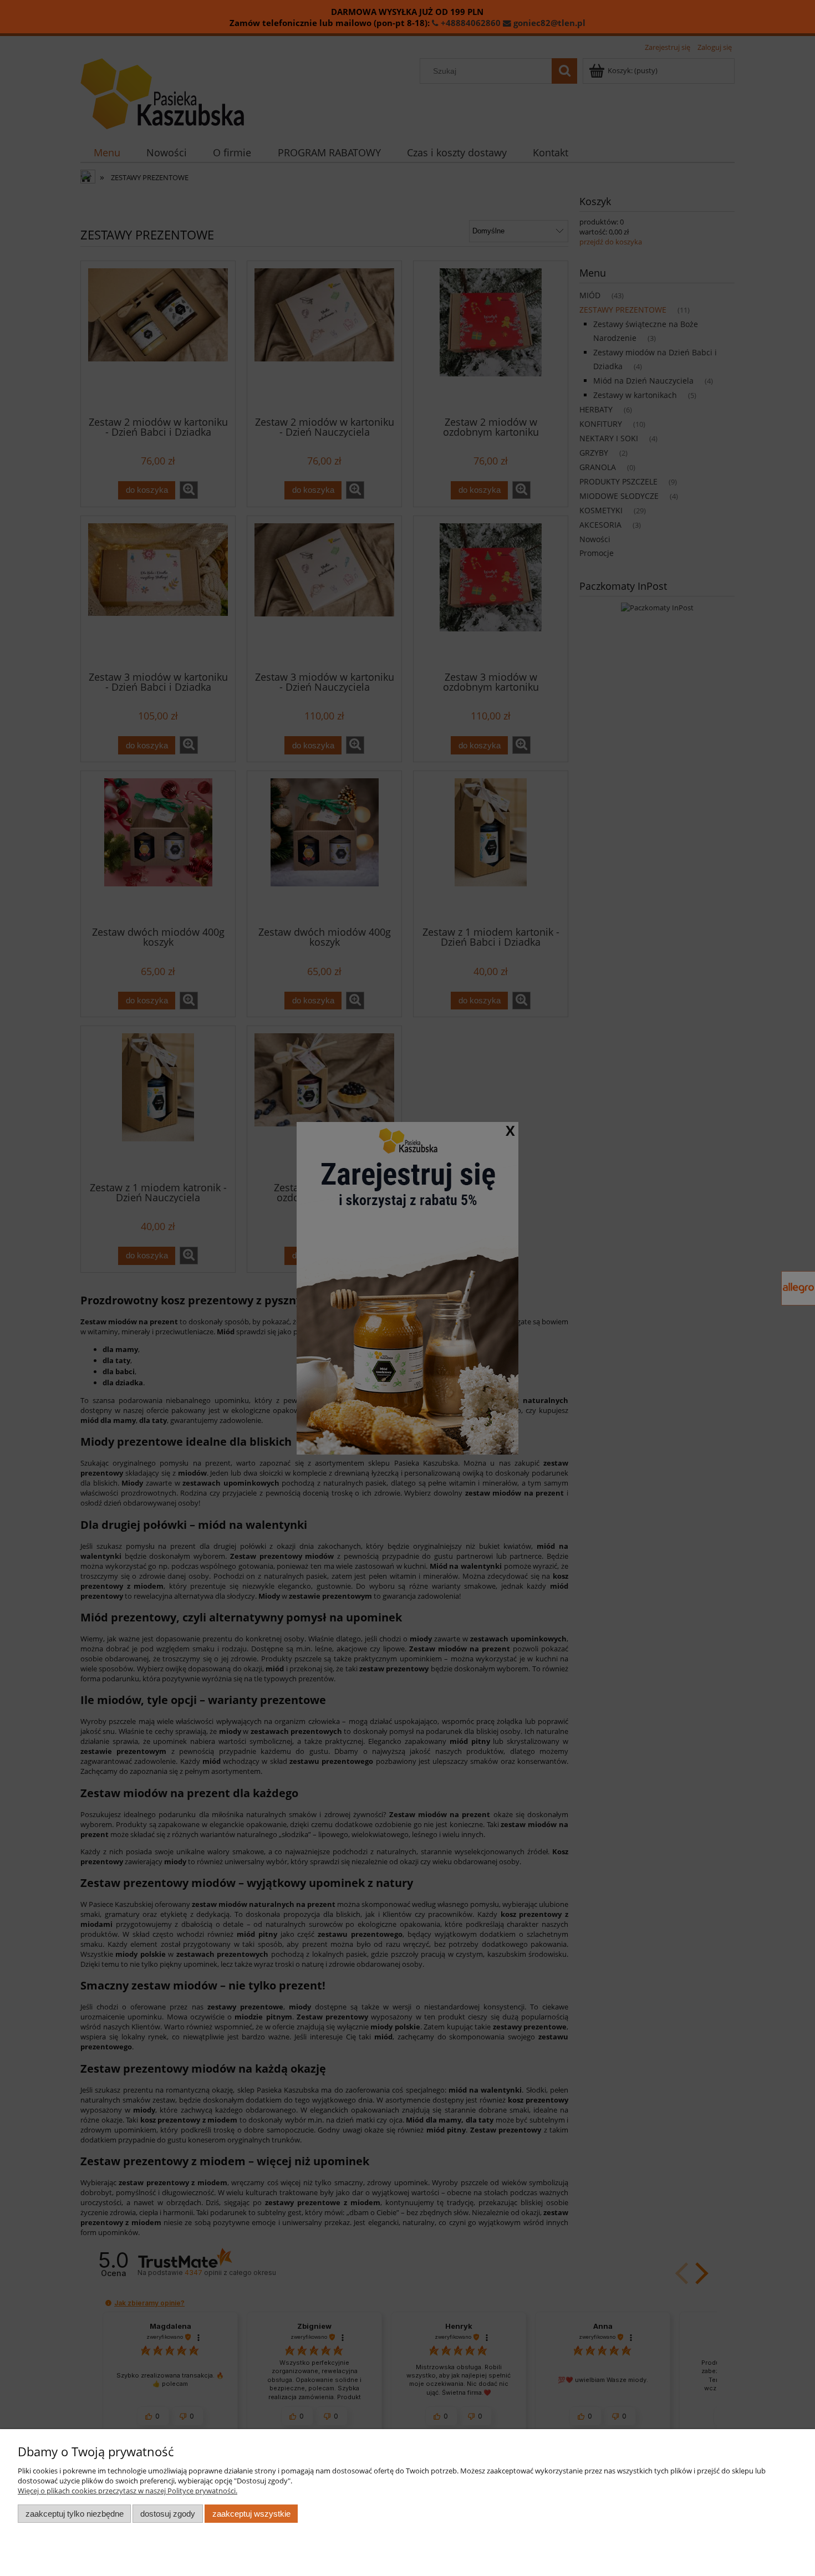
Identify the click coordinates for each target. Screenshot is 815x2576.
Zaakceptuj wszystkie (251, 2514)
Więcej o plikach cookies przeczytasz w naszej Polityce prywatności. (128, 2491)
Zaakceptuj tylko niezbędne (75, 2514)
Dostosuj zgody (168, 2514)
